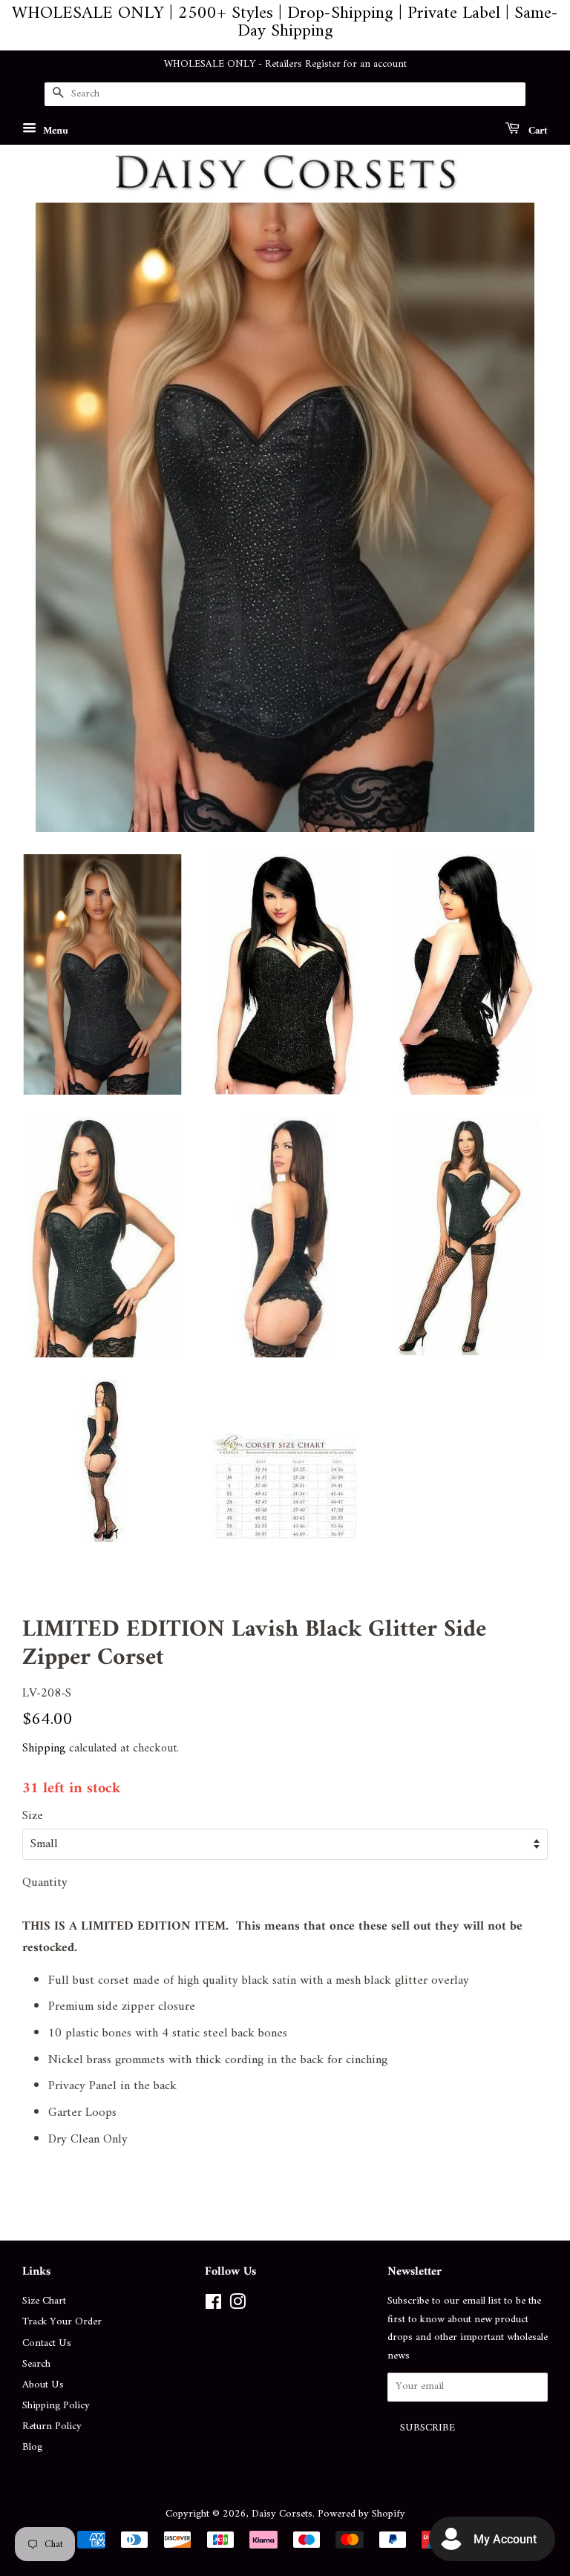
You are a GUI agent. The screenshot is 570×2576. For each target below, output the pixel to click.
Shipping (44, 1749)
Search (36, 2364)
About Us (43, 2385)
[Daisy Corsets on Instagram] (237, 2305)
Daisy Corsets (282, 2514)
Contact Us (47, 2343)
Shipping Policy (56, 2406)
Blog (32, 2447)
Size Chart (44, 2301)
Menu (54, 130)
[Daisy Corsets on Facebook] (213, 2305)
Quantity (45, 1883)
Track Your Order (62, 2322)
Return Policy (52, 2426)
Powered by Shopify (361, 2514)
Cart (537, 130)
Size (33, 1816)
